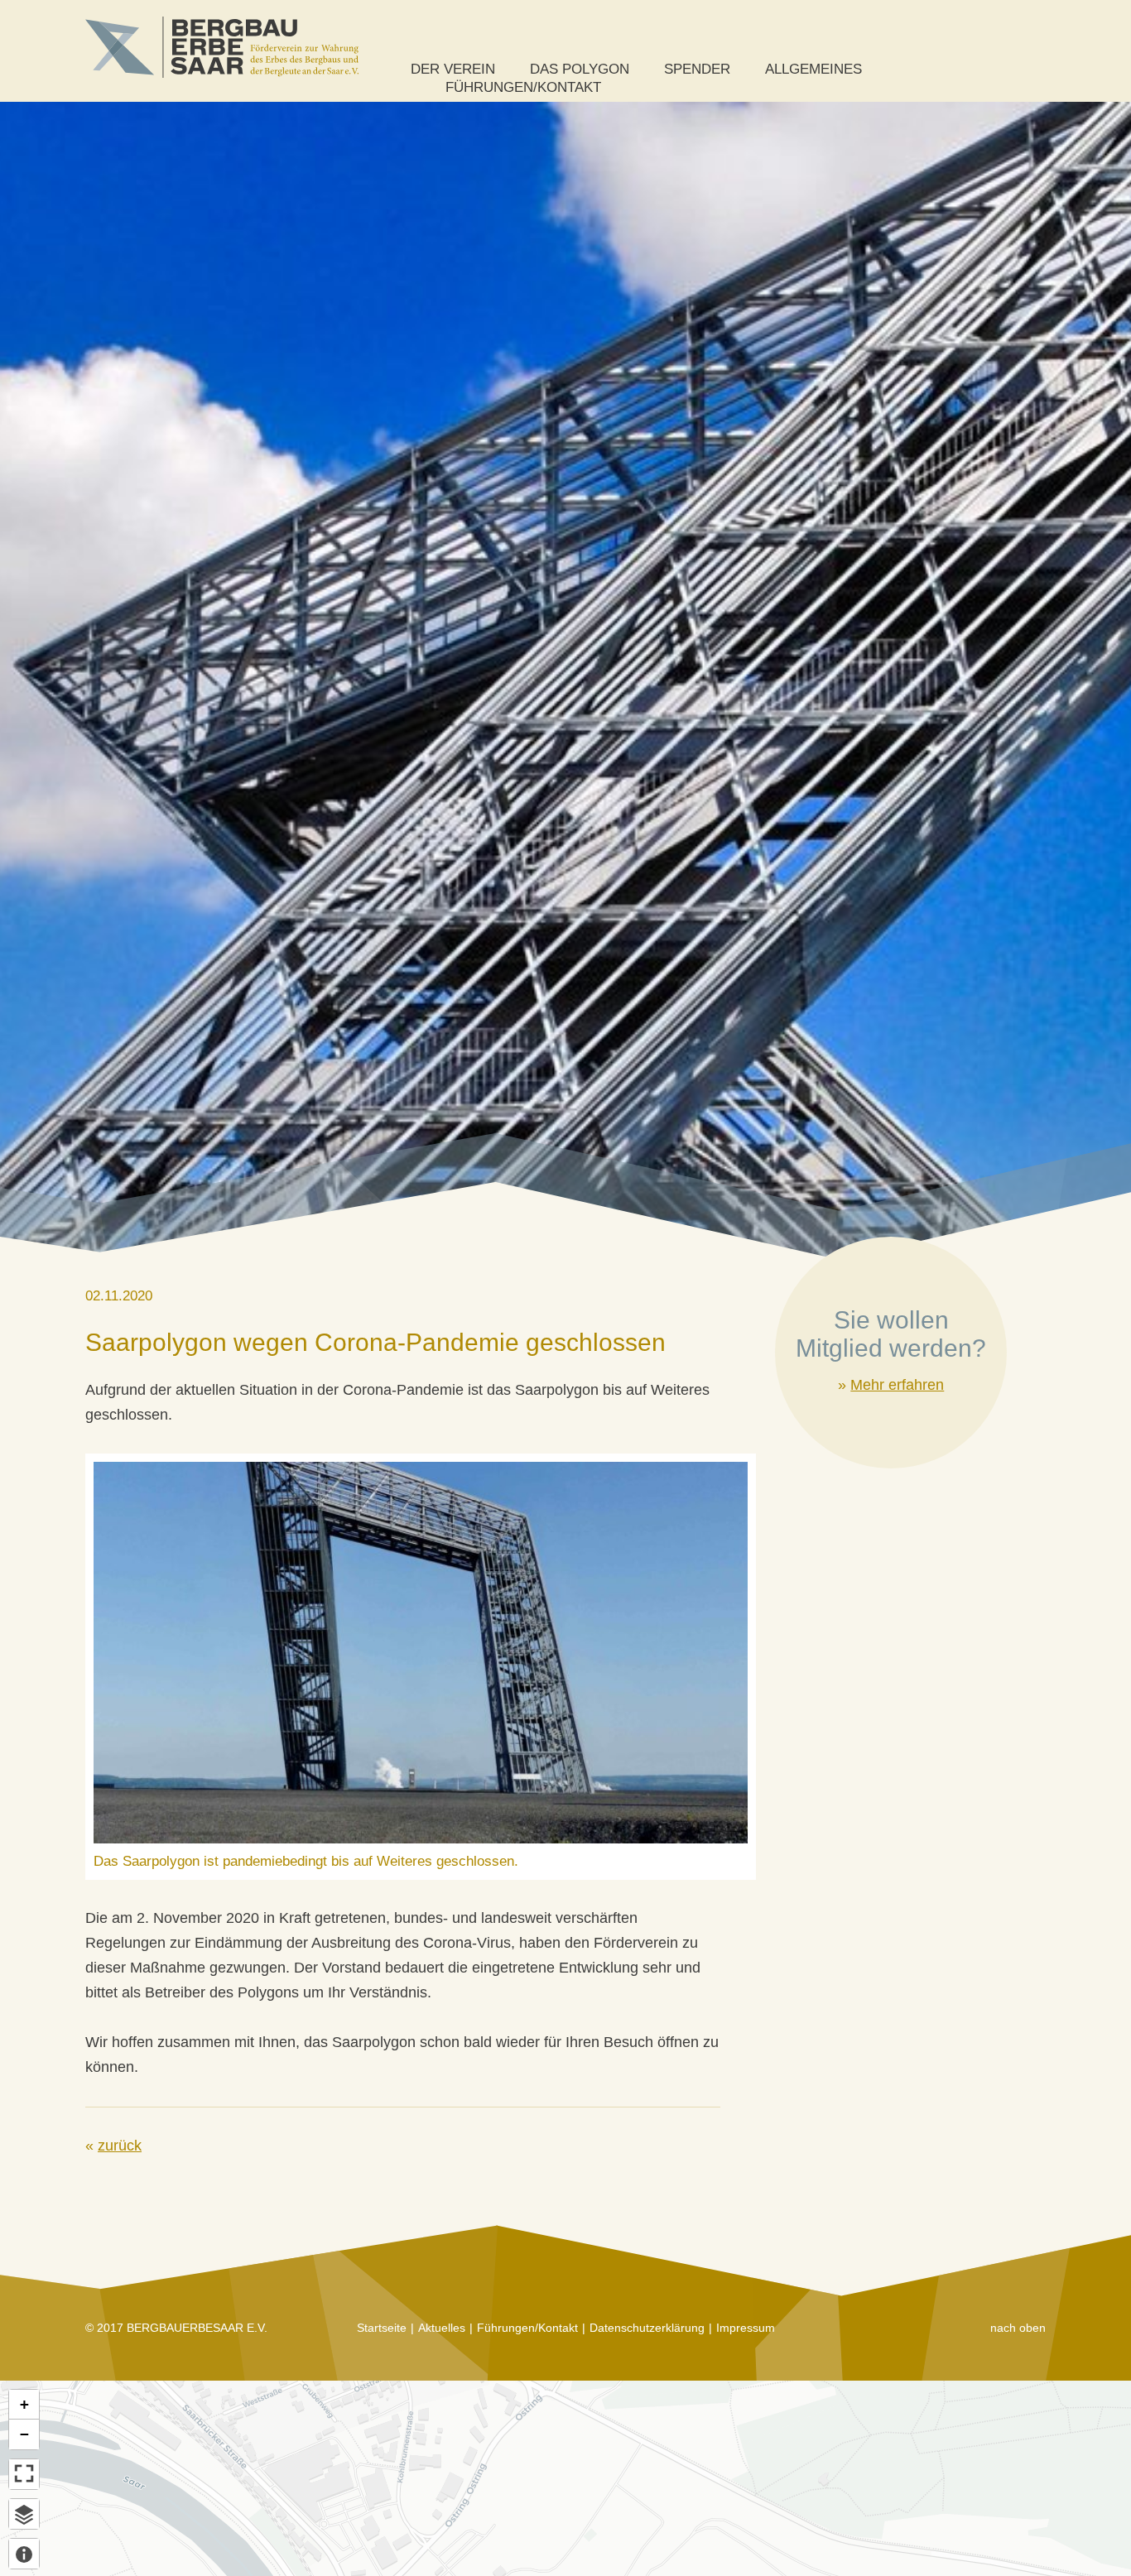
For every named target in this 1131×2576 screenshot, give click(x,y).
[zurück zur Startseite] (222, 47)
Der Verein (453, 69)
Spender (697, 69)
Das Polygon (580, 69)
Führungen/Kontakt (523, 87)
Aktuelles (442, 2328)
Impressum (746, 2328)
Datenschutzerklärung (647, 2328)
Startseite (382, 2328)
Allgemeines (813, 69)
